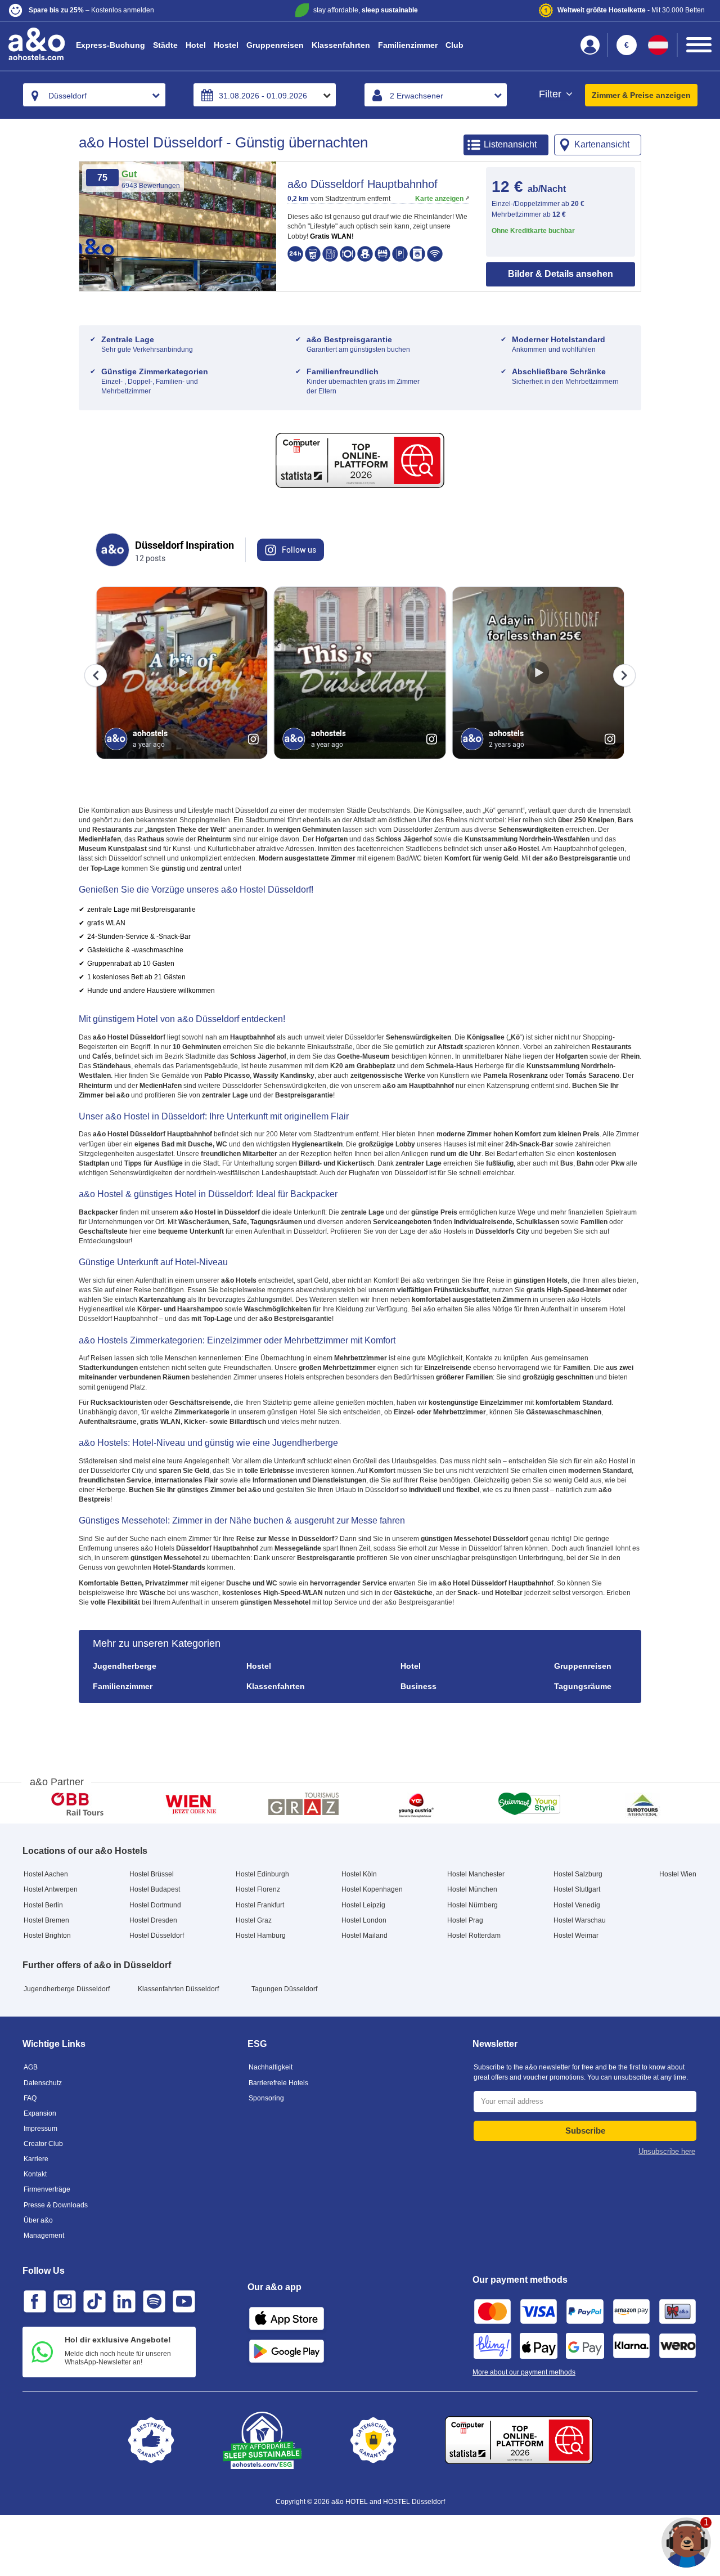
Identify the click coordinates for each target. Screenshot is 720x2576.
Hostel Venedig (577, 1905)
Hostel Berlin (43, 1905)
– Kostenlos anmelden (91, 10)
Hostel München (472, 1889)
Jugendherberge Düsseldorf (67, 1989)
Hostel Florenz (258, 1889)
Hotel (196, 45)
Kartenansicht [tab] (602, 144)
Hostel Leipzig (363, 1905)
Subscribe (585, 2131)
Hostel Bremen (46, 1920)
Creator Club (43, 2144)
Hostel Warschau (580, 1920)
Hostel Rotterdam (474, 1936)
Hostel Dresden (153, 1920)
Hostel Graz (254, 1920)
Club (454, 45)
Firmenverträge (47, 2189)
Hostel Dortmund (155, 1905)
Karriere (36, 2159)
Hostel (226, 45)
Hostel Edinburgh (262, 1874)
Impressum (40, 2129)
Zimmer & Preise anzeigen (641, 95)
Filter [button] (552, 94)
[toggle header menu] (699, 45)
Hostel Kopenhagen (372, 1889)
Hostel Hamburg (261, 1936)
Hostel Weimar (576, 1936)
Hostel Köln (359, 1874)
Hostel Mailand (364, 1936)
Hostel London (364, 1920)
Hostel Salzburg (578, 1874)
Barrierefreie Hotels (278, 2083)
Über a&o (38, 2220)
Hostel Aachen (46, 1874)
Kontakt (35, 2174)
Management (44, 2235)
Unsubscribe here (667, 2151)
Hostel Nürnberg (472, 1905)
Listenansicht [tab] (510, 144)
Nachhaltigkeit (271, 2067)
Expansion (40, 2113)
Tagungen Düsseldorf (284, 1989)
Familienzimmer (408, 45)
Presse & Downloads (56, 2205)
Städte (165, 45)
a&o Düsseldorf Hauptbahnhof (363, 184)
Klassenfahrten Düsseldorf (178, 1989)
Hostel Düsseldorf (157, 1936)
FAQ (30, 2098)
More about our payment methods (524, 2372)
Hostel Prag (465, 1920)
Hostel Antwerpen (51, 1889)
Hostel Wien (678, 1874)
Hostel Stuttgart (577, 1889)
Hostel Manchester (476, 1874)
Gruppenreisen (275, 45)
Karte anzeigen (439, 199)
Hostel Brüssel (152, 1874)
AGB (31, 2067)
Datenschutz (43, 2083)
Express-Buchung (111, 45)
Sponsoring (266, 2098)
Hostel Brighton (47, 1936)
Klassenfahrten (341, 45)
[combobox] (94, 95)
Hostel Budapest (155, 1889)
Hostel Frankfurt (260, 1905)
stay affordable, (366, 10)
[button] (125, 10)
